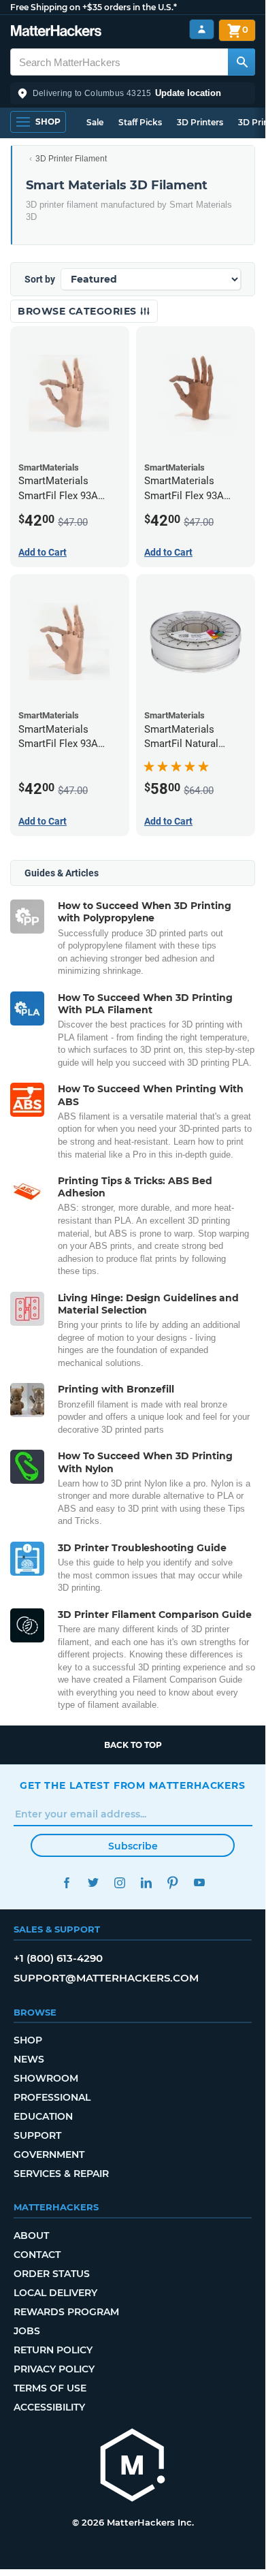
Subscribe (133, 1846)
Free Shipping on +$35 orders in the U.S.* (94, 7)
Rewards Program (66, 2312)
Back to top (133, 1745)
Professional (52, 2097)
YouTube (199, 1882)
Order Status (52, 2274)
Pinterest (172, 1882)
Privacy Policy (54, 2369)
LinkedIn (146, 1882)
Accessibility (49, 2407)
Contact (37, 2255)
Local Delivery (55, 2293)
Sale (95, 122)
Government (49, 2154)
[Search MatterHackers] (242, 62)
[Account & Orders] (202, 30)
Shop (28, 2040)
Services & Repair (61, 2174)
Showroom (46, 2078)
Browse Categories (79, 311)
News (29, 2059)
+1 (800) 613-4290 (58, 1958)
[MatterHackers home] (56, 32)
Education (43, 2116)
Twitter (93, 1882)
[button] (133, 93)
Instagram (119, 1882)
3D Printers (200, 122)
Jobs (27, 2331)
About (31, 2236)
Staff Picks (140, 122)
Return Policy (53, 2350)
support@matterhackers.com (106, 1978)
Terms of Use (50, 2388)
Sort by (40, 279)
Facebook (66, 1882)
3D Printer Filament (71, 159)
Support (37, 2135)
